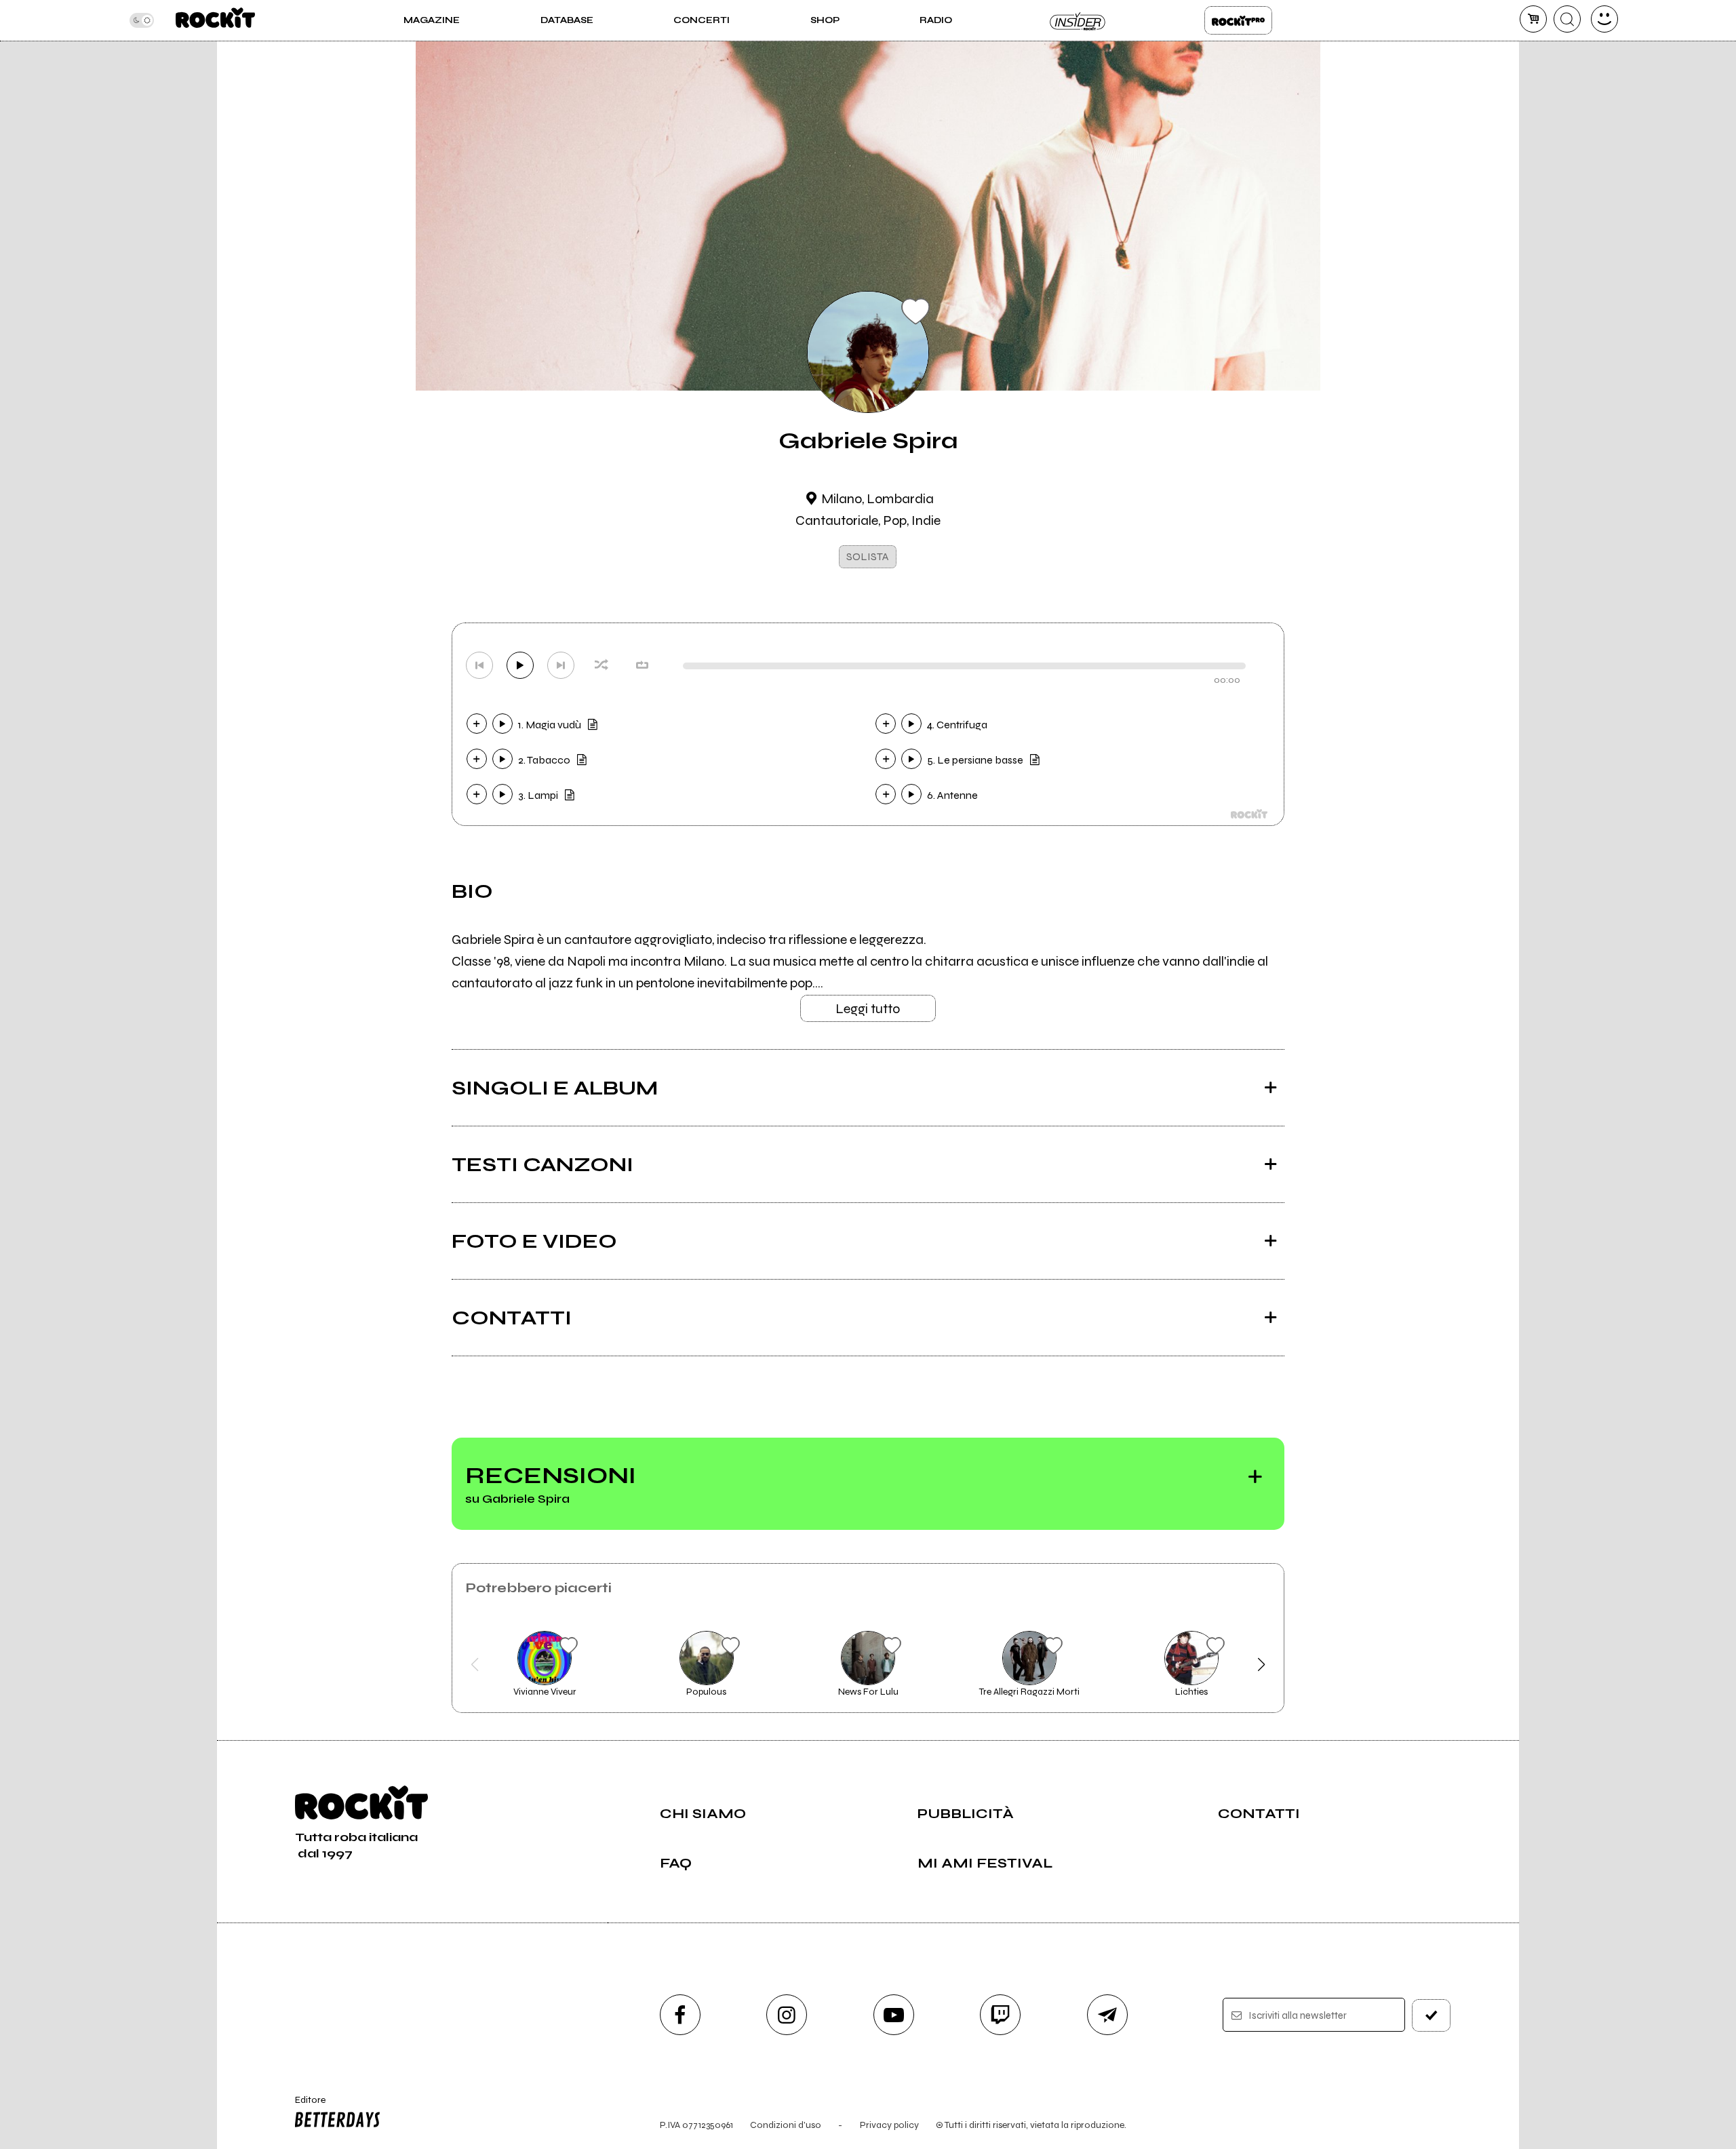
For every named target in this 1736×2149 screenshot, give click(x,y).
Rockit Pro (1238, 20)
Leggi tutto (868, 1009)
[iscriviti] (1432, 2015)
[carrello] (1533, 19)
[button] (475, 1665)
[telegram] (1107, 2015)
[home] (215, 20)
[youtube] (894, 2015)
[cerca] (1567, 19)
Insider (1078, 20)
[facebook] (680, 2015)
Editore (304, 2106)
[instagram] (787, 2015)
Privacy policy (889, 2125)
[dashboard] (1604, 19)
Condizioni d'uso (786, 2125)
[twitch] (1000, 2015)
